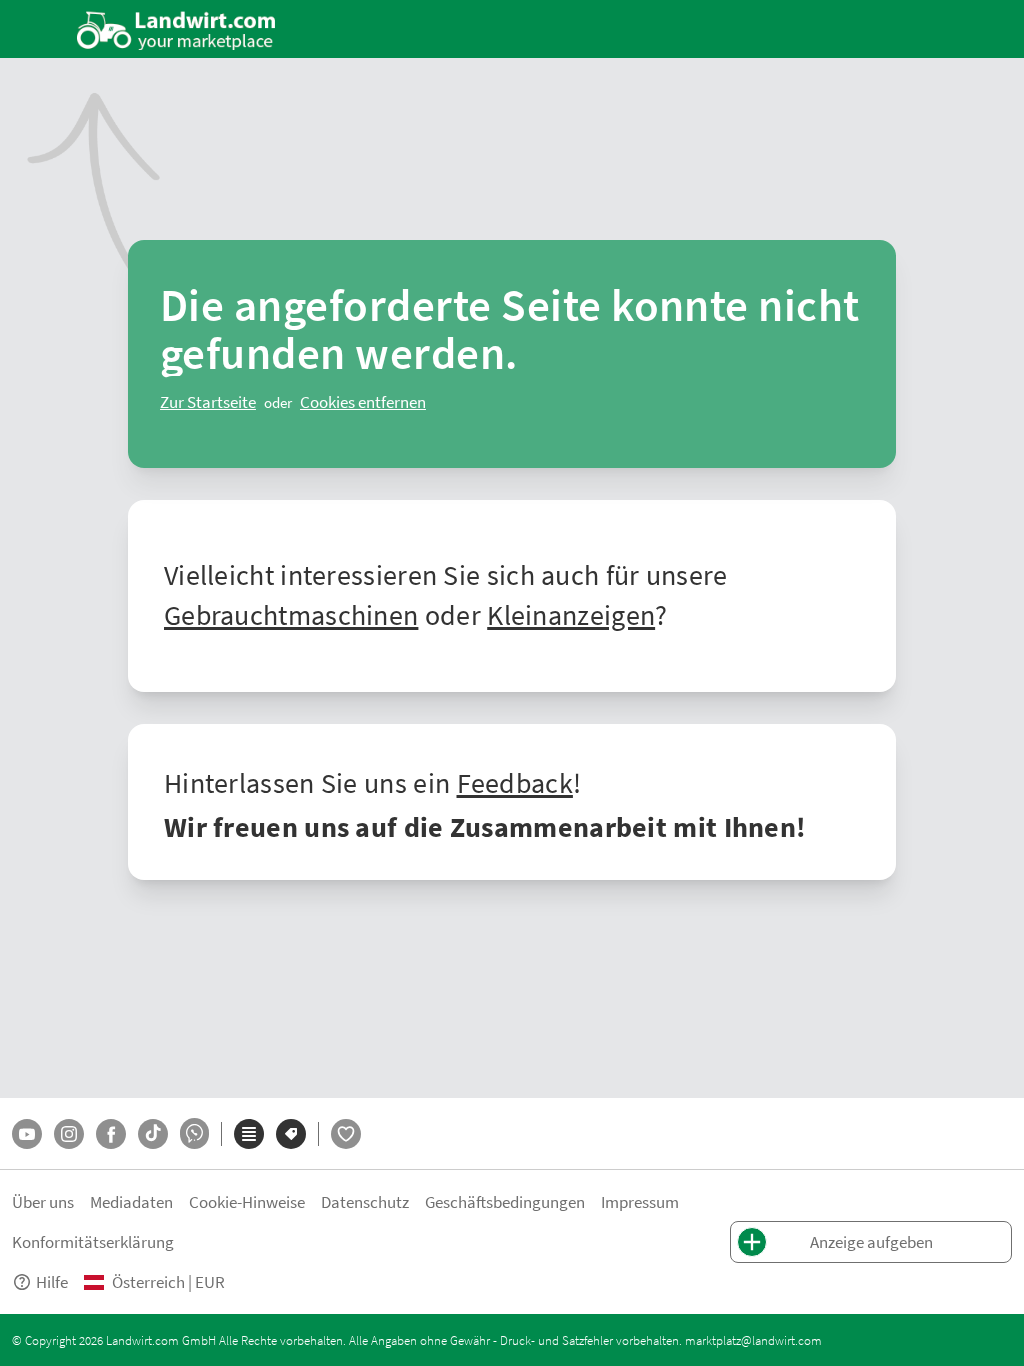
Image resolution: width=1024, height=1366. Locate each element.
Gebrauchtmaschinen (291, 614)
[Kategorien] (249, 1134)
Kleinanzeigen (571, 614)
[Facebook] (111, 1134)
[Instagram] (69, 1134)
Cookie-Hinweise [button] (247, 1201)
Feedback (515, 782)
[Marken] (291, 1134)
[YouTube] (27, 1134)
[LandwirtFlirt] (346, 1134)
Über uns (43, 1201)
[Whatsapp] (194, 1133)
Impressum (640, 1201)
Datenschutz (365, 1201)
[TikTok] (153, 1134)
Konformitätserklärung (93, 1241)
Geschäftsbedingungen (505, 1201)
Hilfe (52, 1281)
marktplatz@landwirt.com (753, 1340)
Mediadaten (131, 1201)
